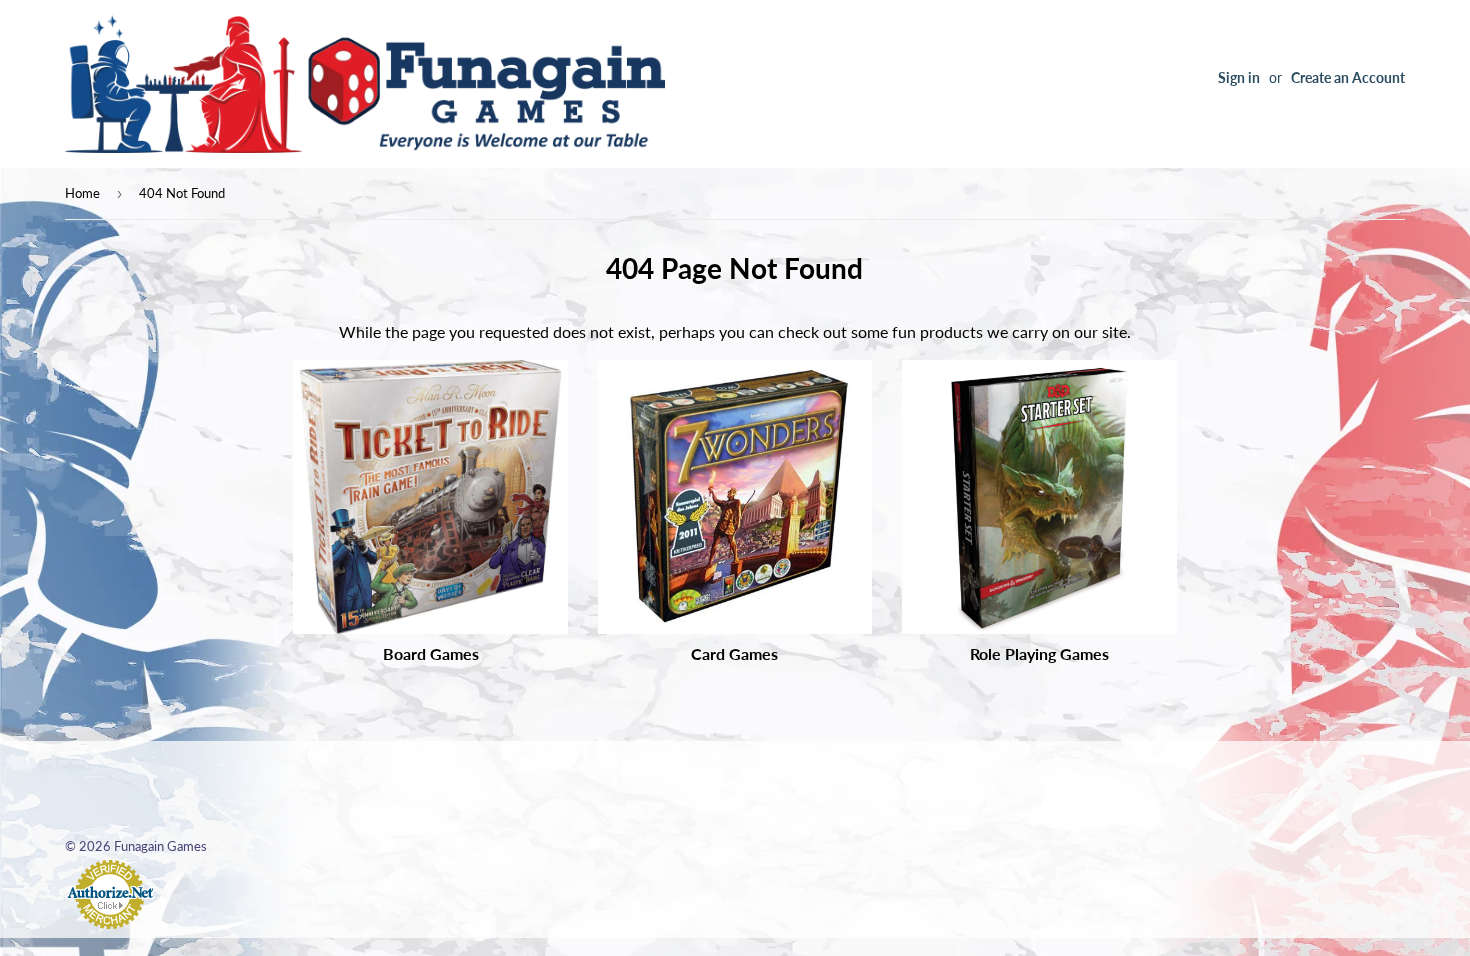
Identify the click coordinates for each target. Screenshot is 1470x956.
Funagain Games (160, 846)
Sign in (1239, 78)
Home (82, 193)
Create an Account (1348, 78)
